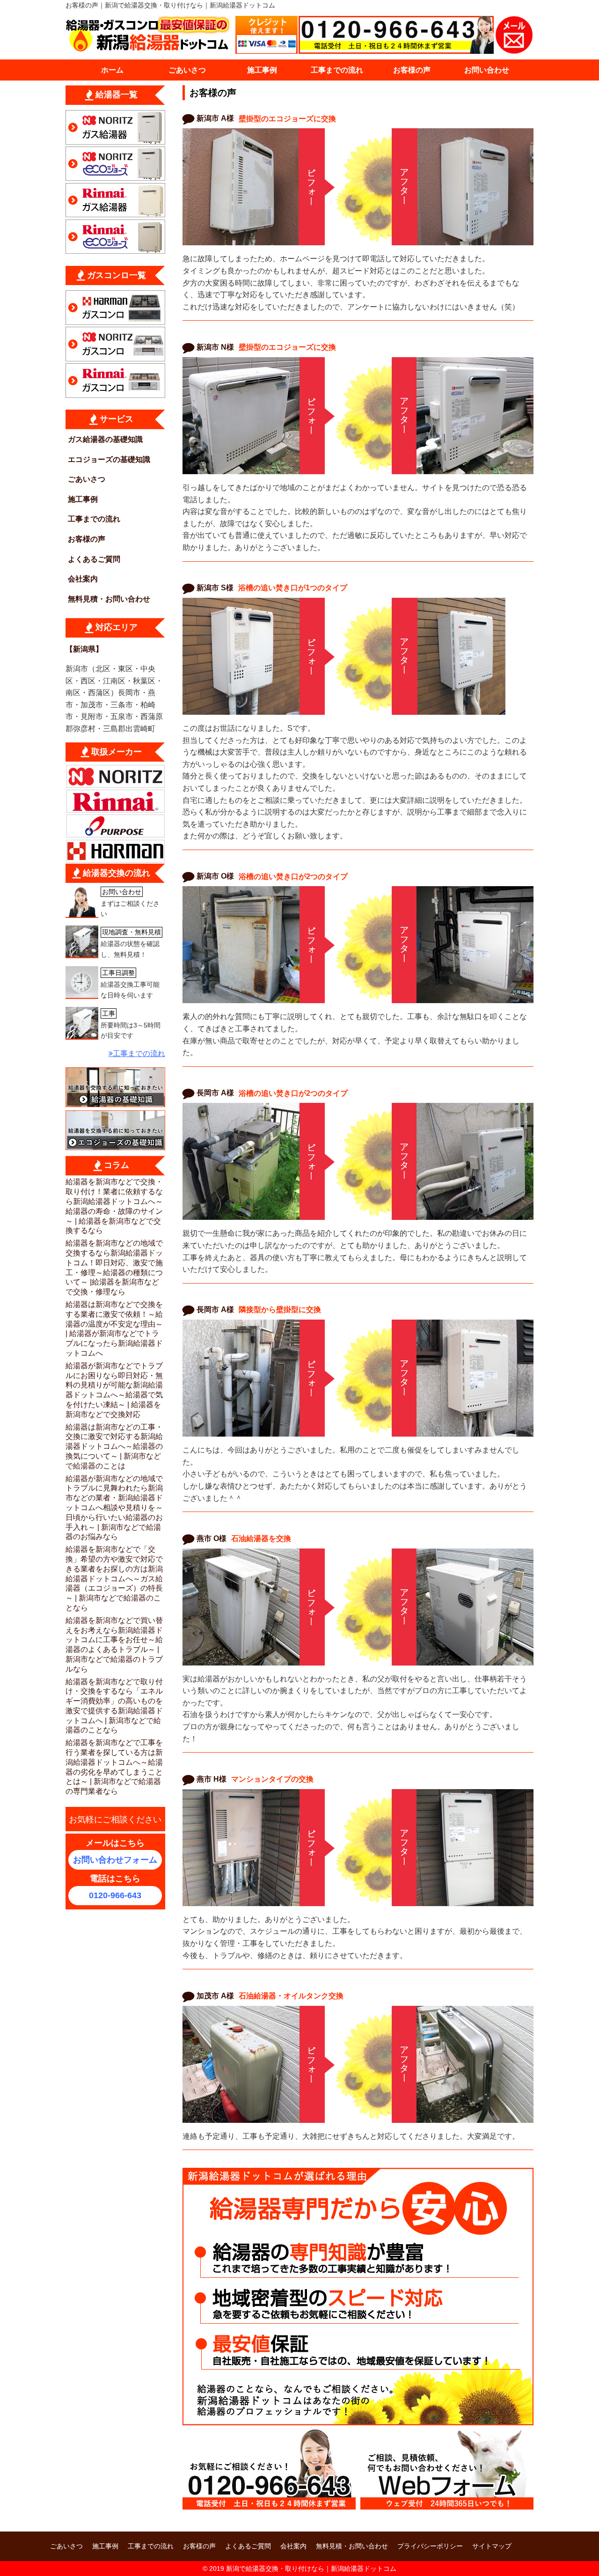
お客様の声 (412, 70)
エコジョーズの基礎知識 (109, 459)
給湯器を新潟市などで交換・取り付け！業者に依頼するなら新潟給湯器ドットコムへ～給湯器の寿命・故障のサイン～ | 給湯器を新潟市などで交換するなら (114, 1206)
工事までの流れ (337, 70)
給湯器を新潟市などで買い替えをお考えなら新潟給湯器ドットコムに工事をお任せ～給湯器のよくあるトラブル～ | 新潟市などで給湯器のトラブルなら (114, 1645)
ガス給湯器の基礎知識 (105, 439)
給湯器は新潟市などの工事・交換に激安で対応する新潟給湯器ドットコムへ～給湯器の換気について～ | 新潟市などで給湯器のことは (114, 1446)
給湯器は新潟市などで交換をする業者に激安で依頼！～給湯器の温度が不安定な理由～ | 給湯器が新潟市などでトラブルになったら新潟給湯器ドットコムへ (114, 1329)
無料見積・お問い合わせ (109, 599)
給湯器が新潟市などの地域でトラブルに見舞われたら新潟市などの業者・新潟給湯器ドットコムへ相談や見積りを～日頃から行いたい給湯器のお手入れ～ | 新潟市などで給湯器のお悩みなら (114, 1508)
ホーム (112, 70)
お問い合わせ (487, 70)
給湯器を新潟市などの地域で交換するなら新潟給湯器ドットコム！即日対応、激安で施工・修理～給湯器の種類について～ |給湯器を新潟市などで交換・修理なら (114, 1267)
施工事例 (262, 70)
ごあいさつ (187, 70)
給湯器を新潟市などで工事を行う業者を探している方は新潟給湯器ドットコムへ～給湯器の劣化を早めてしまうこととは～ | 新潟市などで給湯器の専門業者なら (114, 1767)
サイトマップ (492, 2546)
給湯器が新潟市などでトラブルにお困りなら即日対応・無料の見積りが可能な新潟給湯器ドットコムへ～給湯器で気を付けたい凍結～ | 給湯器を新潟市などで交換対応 (114, 1390)
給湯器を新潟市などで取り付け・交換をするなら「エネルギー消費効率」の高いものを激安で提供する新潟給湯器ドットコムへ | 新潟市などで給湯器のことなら (114, 1706)
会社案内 (83, 579)
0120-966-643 (115, 1895)
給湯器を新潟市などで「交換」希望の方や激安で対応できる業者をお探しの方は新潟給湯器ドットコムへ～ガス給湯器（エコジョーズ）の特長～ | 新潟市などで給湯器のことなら (114, 1578)
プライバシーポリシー (430, 2546)
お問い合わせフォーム (115, 1860)
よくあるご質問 (94, 559)
